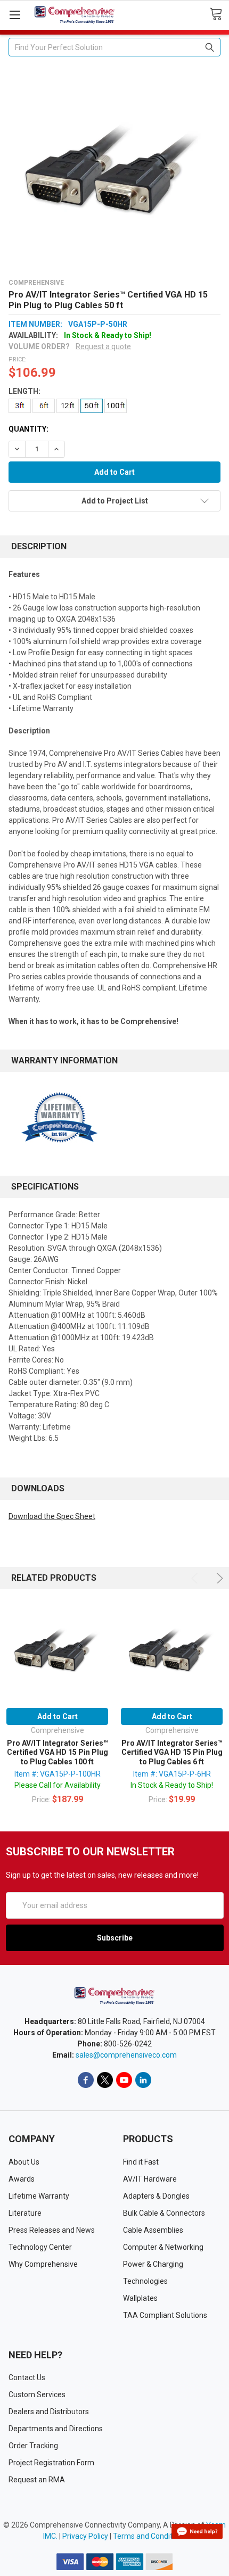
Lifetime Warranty (39, 2196)
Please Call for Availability (58, 1785)
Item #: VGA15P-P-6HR (172, 1774)
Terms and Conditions (150, 2536)
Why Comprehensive (43, 2264)
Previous (196, 1578)
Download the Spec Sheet (52, 1516)
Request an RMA (37, 2480)
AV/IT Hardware (150, 2179)
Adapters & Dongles (156, 2196)
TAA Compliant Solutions (165, 2315)
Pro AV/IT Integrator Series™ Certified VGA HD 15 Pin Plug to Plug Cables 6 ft (172, 1752)
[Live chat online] (197, 2531)
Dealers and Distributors (49, 2412)
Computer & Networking (163, 2247)
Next (218, 1578)
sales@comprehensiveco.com (126, 2055)
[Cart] (219, 14)
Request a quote (103, 346)
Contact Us (27, 2377)
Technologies (145, 2281)
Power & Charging (153, 2264)
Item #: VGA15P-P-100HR (58, 1774)
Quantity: (28, 429)
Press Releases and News (52, 2230)
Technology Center (40, 2247)
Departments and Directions (56, 2429)
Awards (22, 2179)
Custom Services (37, 2395)
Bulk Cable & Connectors (164, 2213)
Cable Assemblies (153, 2230)
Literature (25, 2213)
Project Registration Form (51, 2463)
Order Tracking (33, 2446)
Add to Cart (58, 1716)
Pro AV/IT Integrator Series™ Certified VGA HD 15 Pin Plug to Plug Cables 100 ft (58, 1752)
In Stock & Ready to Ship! (172, 1785)
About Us (24, 2162)
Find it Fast (141, 2162)
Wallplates (140, 2298)
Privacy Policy (85, 2536)
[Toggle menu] (15, 15)
